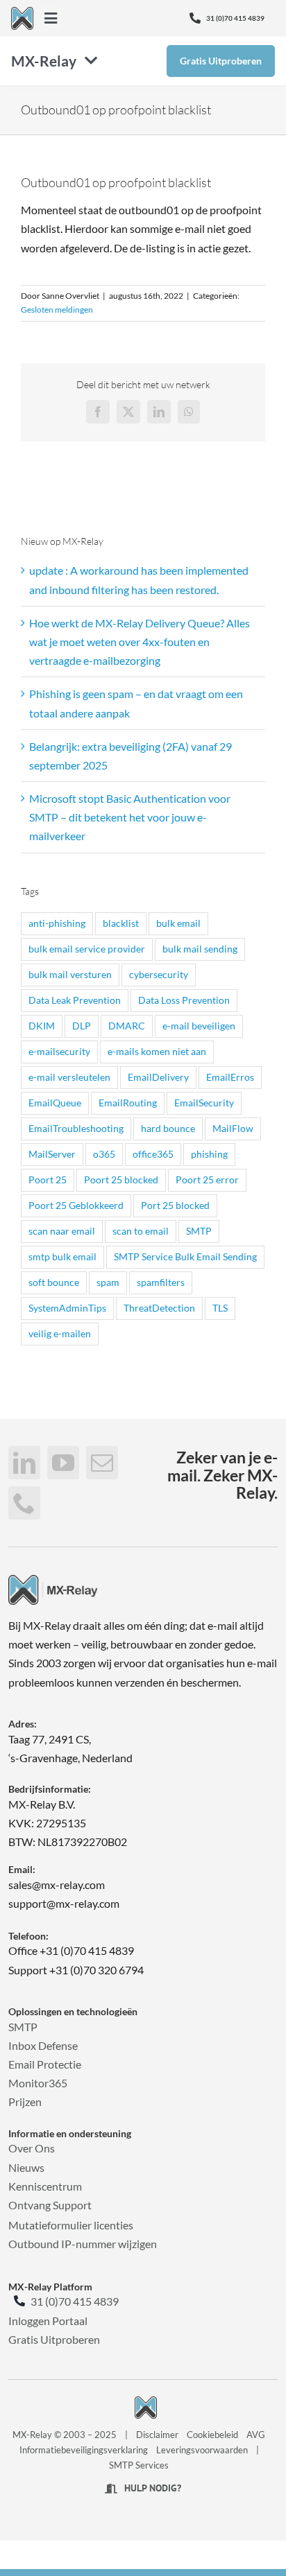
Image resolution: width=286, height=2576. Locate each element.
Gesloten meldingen (57, 310)
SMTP (199, 1231)
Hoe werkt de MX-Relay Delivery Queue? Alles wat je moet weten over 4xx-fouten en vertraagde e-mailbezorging (140, 642)
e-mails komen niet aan (157, 1051)
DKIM (42, 1026)
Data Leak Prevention (75, 1000)
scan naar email (62, 1231)
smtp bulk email (62, 1256)
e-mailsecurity (59, 1051)
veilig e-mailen (60, 1333)
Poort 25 (48, 1180)
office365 (153, 1154)
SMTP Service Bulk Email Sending (185, 1256)
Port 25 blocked (175, 1205)
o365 (104, 1154)
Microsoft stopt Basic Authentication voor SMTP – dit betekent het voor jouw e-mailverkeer (130, 817)
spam (108, 1282)
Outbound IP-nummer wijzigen (83, 2244)
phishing (209, 1154)
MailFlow (233, 1128)
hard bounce (168, 1128)
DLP (82, 1026)
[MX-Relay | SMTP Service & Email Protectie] (53, 1580)
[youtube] (63, 1463)
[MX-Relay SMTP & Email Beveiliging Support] (22, 12)
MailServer (52, 1154)
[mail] (102, 1463)
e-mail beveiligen (199, 1026)
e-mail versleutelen (69, 1077)
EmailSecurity (204, 1103)
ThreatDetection (159, 1308)
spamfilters (161, 1282)
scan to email (141, 1231)
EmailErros (230, 1077)
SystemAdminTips (67, 1308)
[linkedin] (24, 1463)
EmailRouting (128, 1103)
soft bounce (54, 1282)
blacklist (121, 923)
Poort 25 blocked (121, 1180)
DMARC (127, 1026)
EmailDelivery (158, 1077)
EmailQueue (55, 1103)
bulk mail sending (200, 949)
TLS (220, 1308)
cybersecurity (159, 974)
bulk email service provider (87, 949)
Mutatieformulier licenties (71, 2225)
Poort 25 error (207, 1180)
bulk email (178, 923)
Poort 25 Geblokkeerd (76, 1205)
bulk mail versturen (70, 974)
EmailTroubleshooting (76, 1128)
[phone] (24, 1503)
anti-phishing (57, 923)
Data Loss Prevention (184, 1000)
